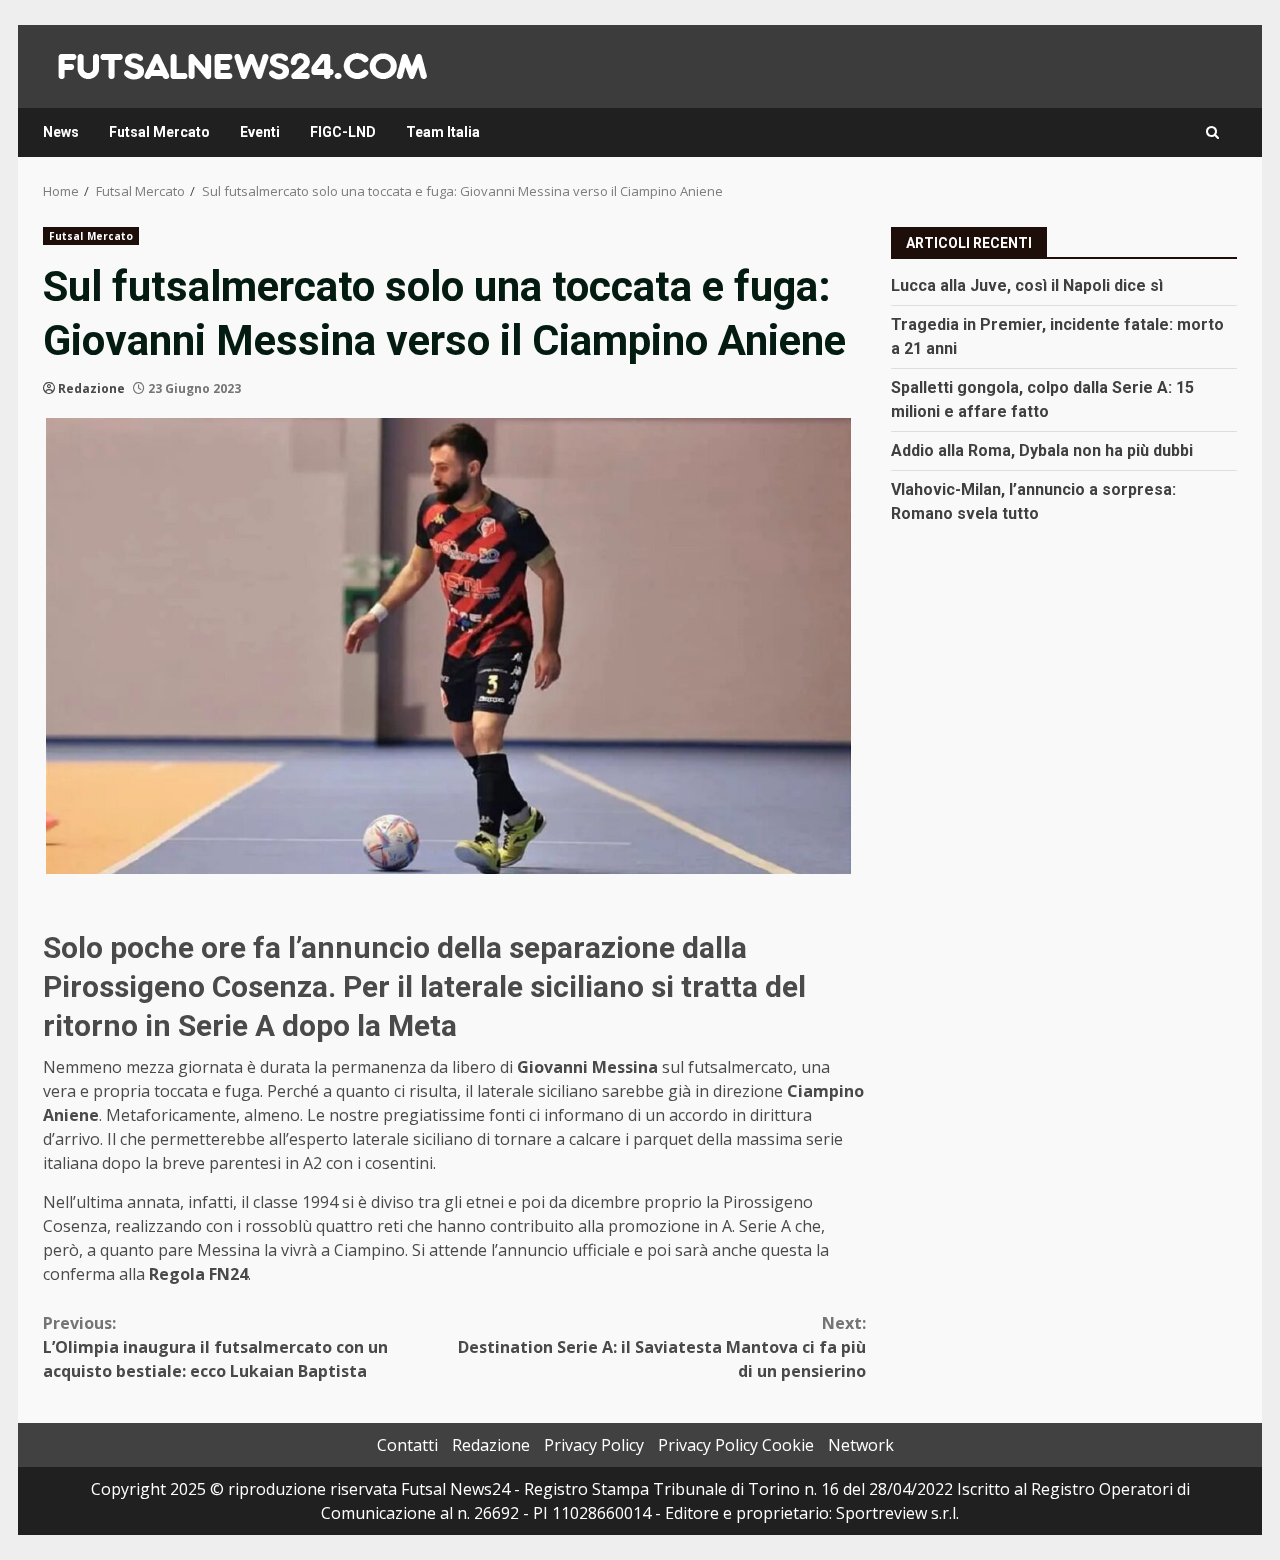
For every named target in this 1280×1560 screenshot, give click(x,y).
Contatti (407, 1445)
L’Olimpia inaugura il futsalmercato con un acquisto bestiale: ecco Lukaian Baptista (215, 1347)
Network (861, 1445)
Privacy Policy (594, 1445)
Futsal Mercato (159, 132)
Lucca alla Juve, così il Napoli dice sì (1027, 284)
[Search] (1212, 132)
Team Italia (443, 132)
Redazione (91, 388)
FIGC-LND (343, 132)
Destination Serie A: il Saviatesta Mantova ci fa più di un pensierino (662, 1347)
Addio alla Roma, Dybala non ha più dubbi (1042, 449)
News (61, 132)
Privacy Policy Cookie (736, 1445)
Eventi (260, 132)
